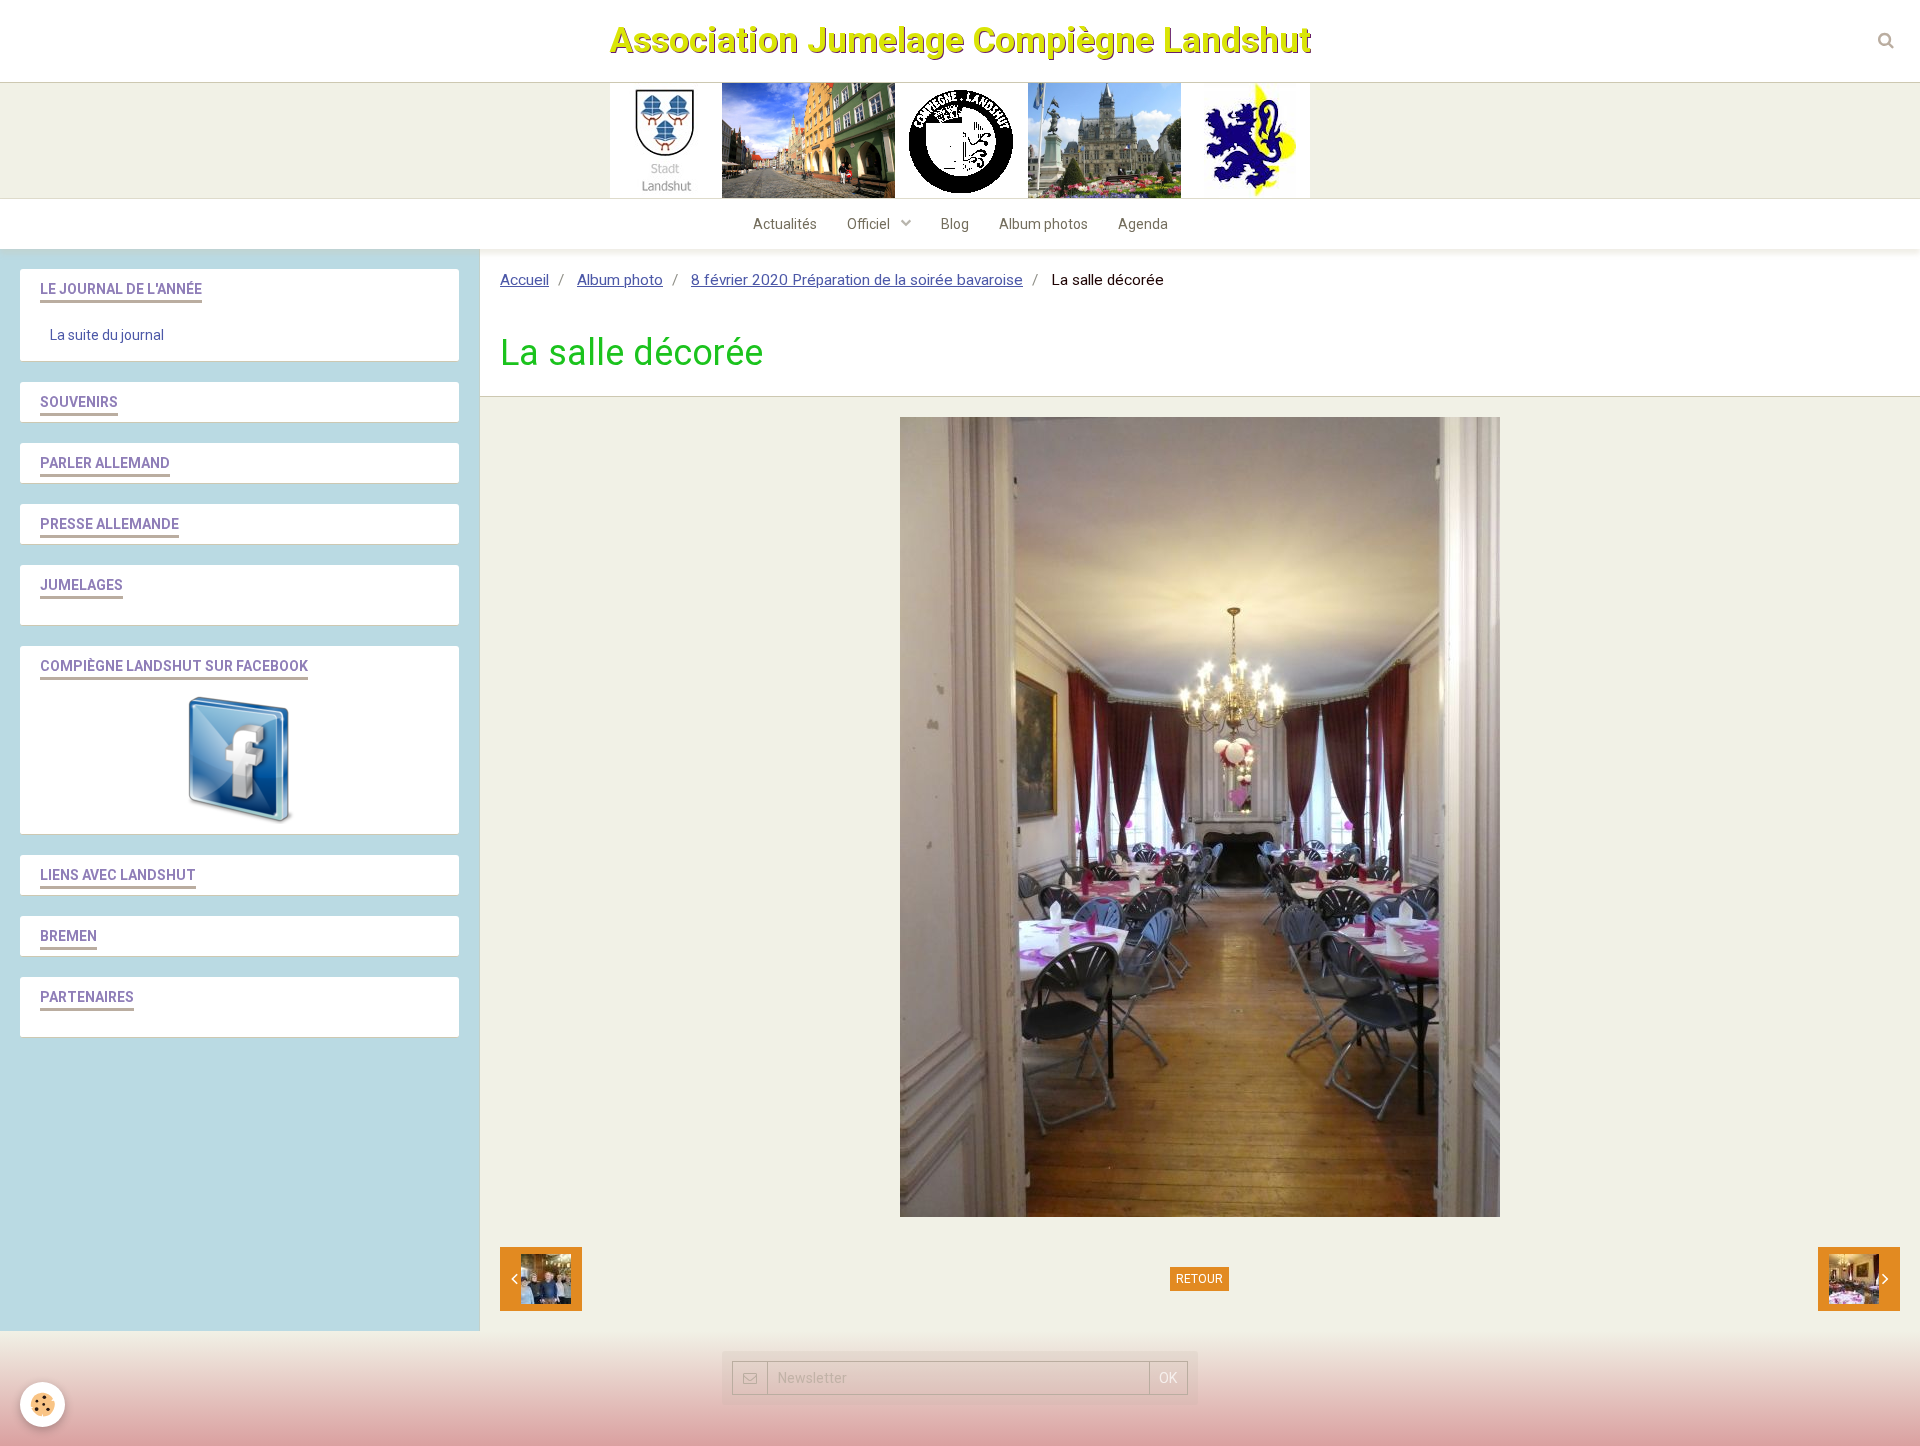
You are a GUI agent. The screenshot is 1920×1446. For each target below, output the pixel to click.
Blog (955, 224)
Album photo (620, 280)
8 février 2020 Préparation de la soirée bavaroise (857, 280)
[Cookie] (42, 1404)
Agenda (1143, 224)
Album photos (1043, 224)
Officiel (870, 224)
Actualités (785, 224)
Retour (1199, 1279)
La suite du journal (107, 335)
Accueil (524, 280)
